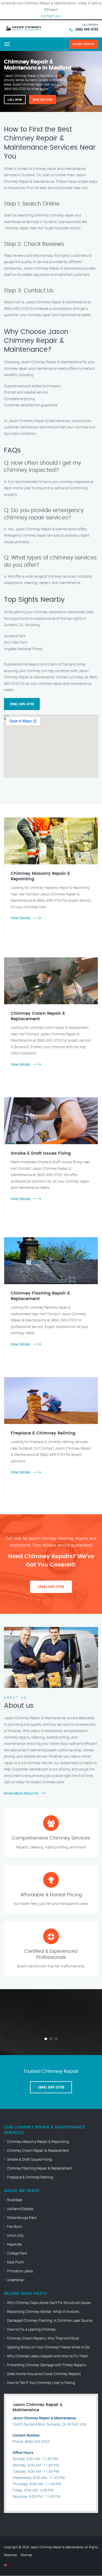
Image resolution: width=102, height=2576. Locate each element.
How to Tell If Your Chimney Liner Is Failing (41, 2383)
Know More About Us (21, 1793)
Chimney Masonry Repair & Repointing (38, 2141)
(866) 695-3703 (87, 29)
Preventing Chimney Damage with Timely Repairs (47, 2365)
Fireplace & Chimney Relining (30, 2177)
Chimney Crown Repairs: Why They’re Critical (43, 2338)
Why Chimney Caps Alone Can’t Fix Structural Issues (49, 2303)
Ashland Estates (20, 2209)
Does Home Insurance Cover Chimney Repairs (44, 2374)
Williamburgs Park (22, 2218)
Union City (15, 2235)
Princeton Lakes (20, 2271)
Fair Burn (15, 2226)
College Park (17, 2253)
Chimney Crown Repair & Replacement (38, 2150)
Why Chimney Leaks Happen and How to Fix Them (48, 2356)
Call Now (15, 100)
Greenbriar (16, 2280)
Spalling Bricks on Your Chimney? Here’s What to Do (48, 2347)
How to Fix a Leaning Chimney (31, 2329)
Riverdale (15, 2200)
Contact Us (50, 16)
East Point (15, 2262)
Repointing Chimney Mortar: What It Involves (43, 2311)
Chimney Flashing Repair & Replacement (40, 2168)
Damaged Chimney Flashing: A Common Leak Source (50, 2320)
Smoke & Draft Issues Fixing (30, 2159)
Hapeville (14, 2244)
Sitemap (26, 2555)
